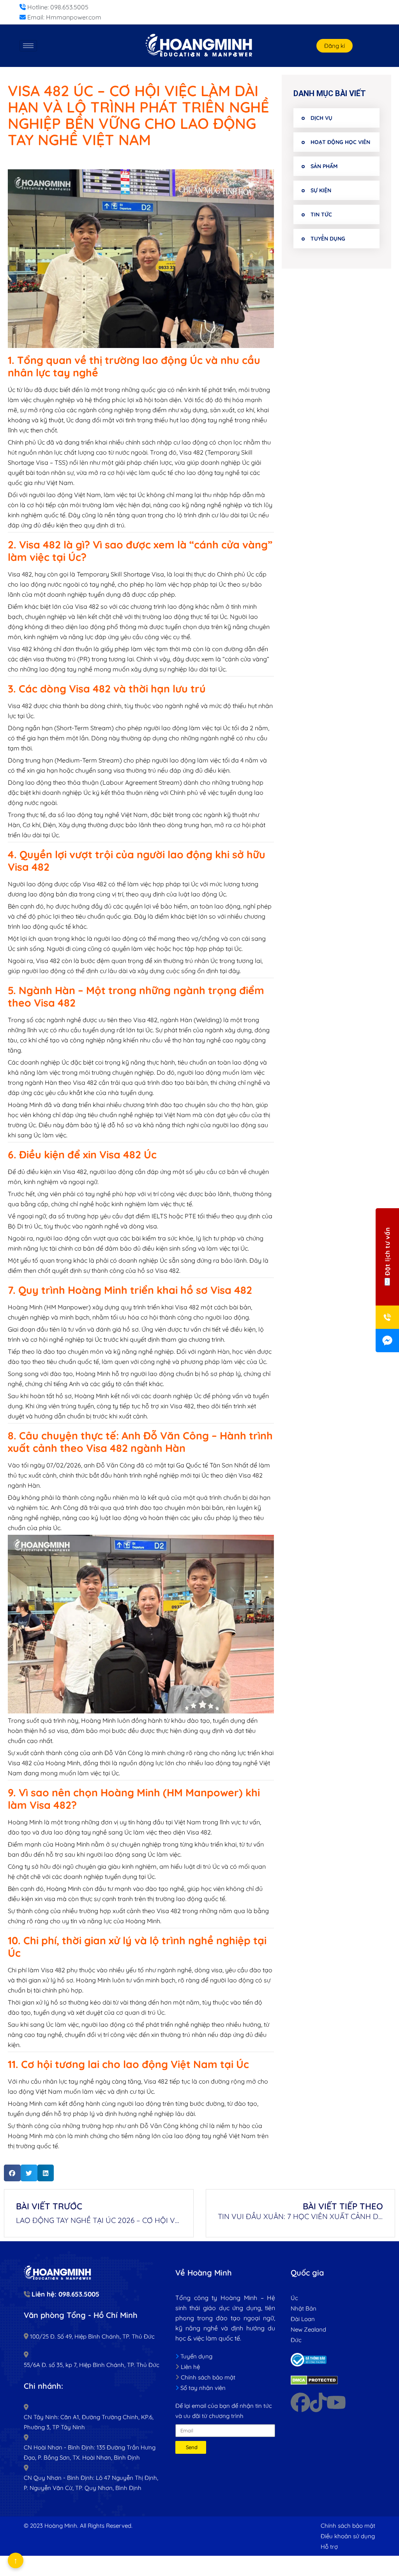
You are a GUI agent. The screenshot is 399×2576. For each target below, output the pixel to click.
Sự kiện (321, 190)
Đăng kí (335, 46)
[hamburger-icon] (28, 46)
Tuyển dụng (328, 239)
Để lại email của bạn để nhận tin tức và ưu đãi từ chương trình (224, 2411)
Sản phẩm (324, 166)
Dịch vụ (321, 118)
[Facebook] (300, 2402)
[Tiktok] (318, 2402)
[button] (12, 2173)
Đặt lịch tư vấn (387, 1252)
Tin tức (321, 214)
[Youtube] (336, 2402)
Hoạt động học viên (340, 142)
